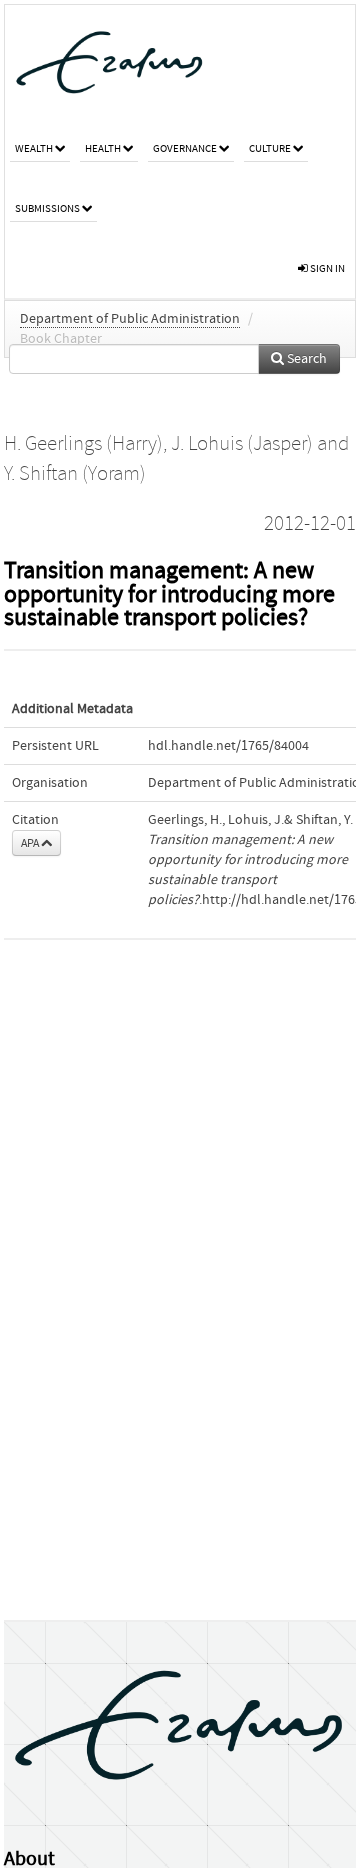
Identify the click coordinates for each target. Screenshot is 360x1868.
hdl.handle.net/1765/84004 (228, 746)
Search (305, 359)
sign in (326, 268)
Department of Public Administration (130, 319)
